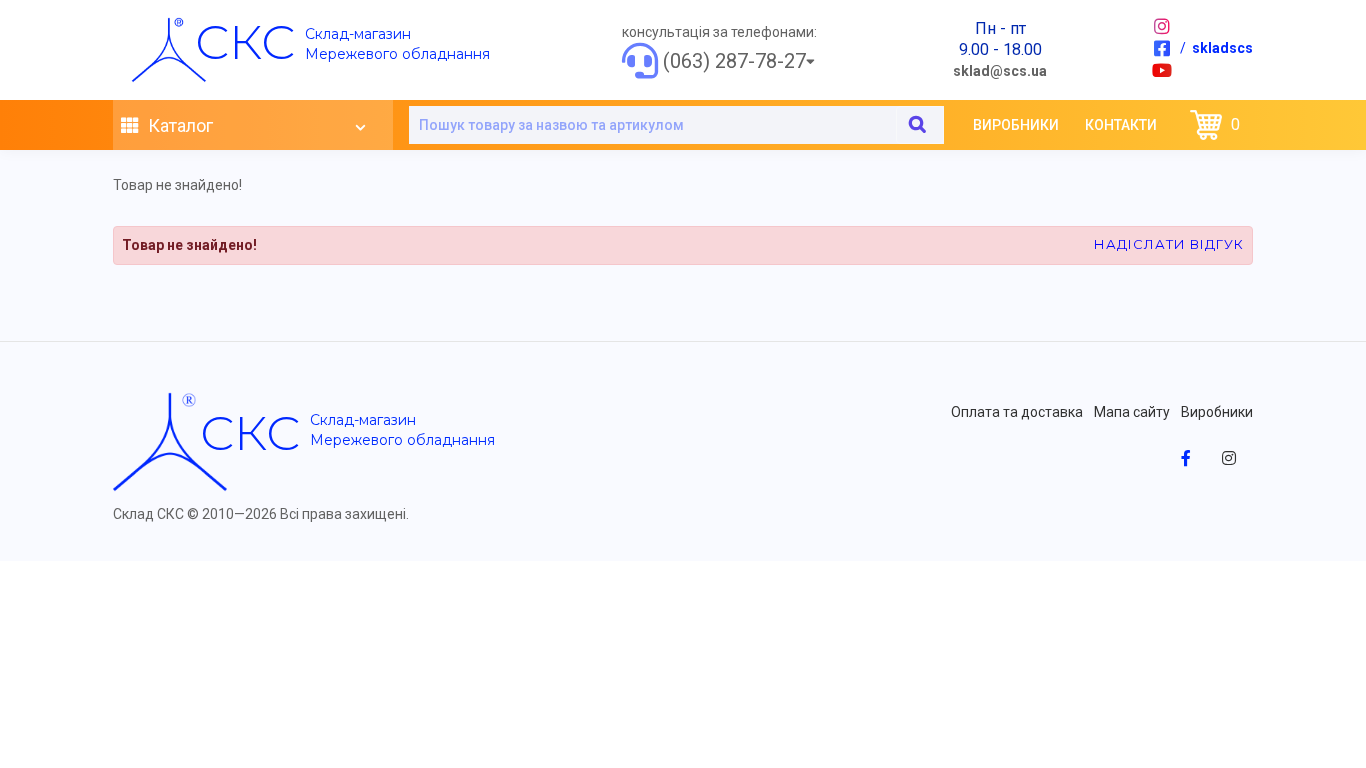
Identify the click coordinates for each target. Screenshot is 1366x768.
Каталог (178, 125)
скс (245, 42)
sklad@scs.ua (1000, 71)
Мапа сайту (1132, 412)
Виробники (1016, 125)
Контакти (1121, 125)
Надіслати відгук (1169, 244)
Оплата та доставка (1017, 412)
